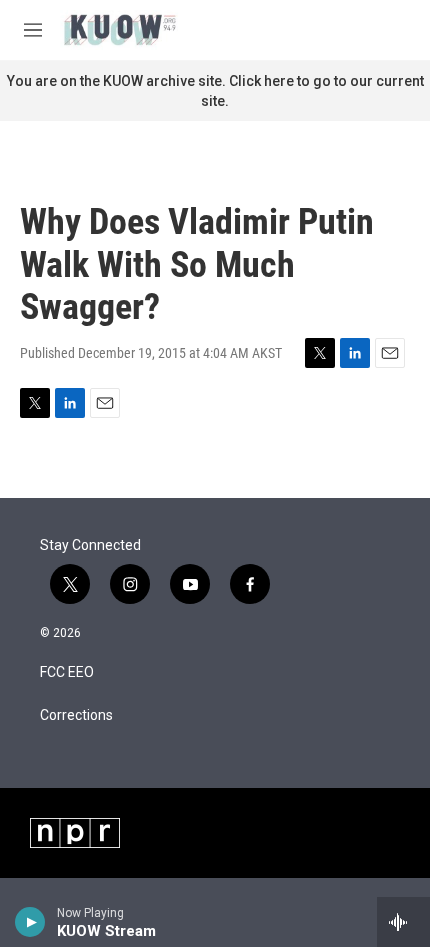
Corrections (76, 715)
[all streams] (403, 922)
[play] (30, 922)
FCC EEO (67, 672)
